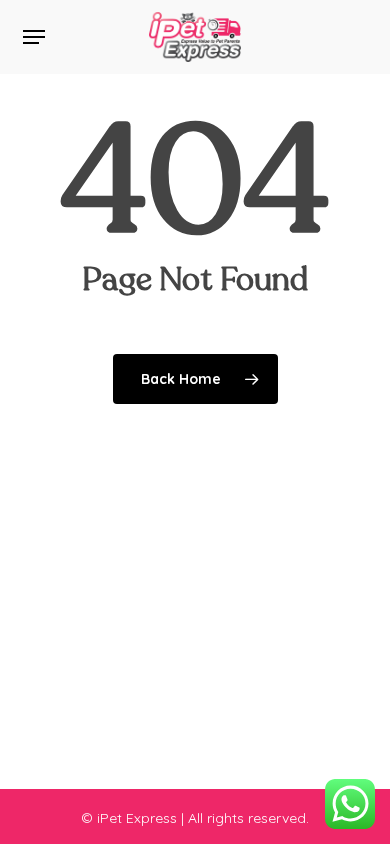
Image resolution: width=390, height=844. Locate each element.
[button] (34, 37)
